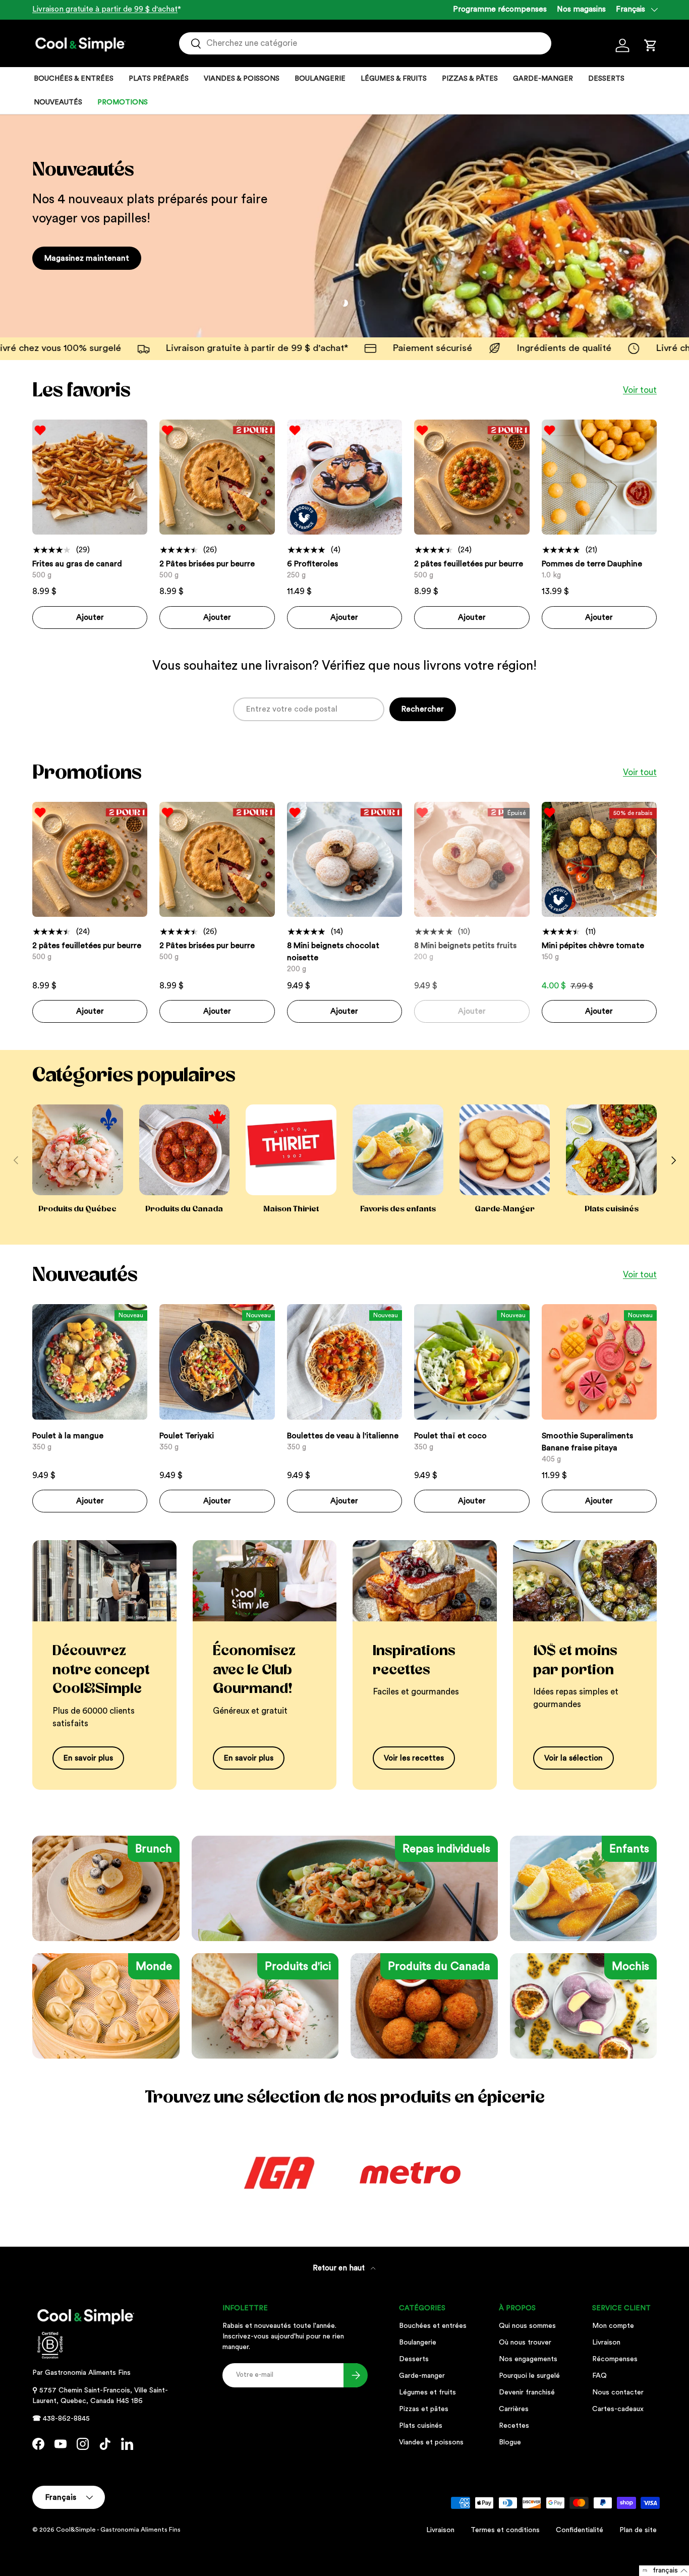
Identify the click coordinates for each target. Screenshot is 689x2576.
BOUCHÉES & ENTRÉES (74, 79)
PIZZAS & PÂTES (470, 79)
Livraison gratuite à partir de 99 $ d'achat (105, 9)
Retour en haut (340, 2268)
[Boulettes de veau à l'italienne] (344, 1362)
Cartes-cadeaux (618, 2409)
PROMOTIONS (123, 102)
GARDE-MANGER (543, 79)
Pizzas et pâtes (424, 2409)
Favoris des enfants (398, 1209)
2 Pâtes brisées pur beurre (207, 564)
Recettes (514, 2426)
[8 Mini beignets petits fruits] (472, 859)
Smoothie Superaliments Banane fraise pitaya (587, 1442)
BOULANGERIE (320, 79)
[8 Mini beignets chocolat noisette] (344, 859)
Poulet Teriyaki (187, 1436)
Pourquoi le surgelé (529, 2376)
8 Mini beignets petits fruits (465, 946)
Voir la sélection (573, 1758)
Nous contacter (618, 2392)
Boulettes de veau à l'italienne (343, 1436)
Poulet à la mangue (68, 1436)
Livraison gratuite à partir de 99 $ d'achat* (92, 348)
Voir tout (640, 390)
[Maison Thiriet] (291, 1150)
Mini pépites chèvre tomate (593, 946)
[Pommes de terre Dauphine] (599, 477)
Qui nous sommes (527, 2326)
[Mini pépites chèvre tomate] (599, 859)
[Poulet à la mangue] (90, 1362)
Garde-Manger (505, 1209)
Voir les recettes (414, 1758)
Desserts (414, 2359)
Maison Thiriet (291, 1209)
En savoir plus (88, 1758)
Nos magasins (581, 9)
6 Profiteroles (312, 564)
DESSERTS (606, 79)
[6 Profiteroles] (344, 477)
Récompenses (615, 2359)
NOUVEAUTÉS (58, 102)
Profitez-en (65, 258)
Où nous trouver (525, 2343)
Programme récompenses (500, 9)
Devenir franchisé (527, 2392)
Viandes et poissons (431, 2442)
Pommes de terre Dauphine (592, 564)
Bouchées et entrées (433, 2326)
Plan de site (638, 2530)
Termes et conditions (505, 2530)
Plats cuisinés (612, 1209)
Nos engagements (528, 2359)
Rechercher (423, 709)
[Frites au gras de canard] (90, 477)
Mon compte (613, 2326)
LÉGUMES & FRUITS (394, 79)
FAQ (599, 2376)
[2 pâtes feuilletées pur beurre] (472, 477)
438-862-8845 (66, 2419)
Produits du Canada (184, 1209)
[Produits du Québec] (78, 1150)
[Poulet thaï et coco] (472, 1362)
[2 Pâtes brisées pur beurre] (217, 477)
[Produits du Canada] (185, 1150)
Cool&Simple (76, 2530)
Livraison (606, 2343)
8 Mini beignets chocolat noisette (333, 952)
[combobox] (365, 43)
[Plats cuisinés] (611, 1150)
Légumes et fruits (427, 2392)
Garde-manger (422, 2376)
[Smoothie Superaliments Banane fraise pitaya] (599, 1362)
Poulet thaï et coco (450, 1436)
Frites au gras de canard (77, 564)
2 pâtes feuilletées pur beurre (469, 564)
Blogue (510, 2442)
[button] (651, 45)
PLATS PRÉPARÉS (159, 79)
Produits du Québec (77, 1209)
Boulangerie (418, 2343)
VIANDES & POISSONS (242, 79)
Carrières (514, 2409)
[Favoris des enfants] (398, 1150)
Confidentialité (580, 2530)
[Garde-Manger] (505, 1150)
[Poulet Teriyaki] (217, 1362)
